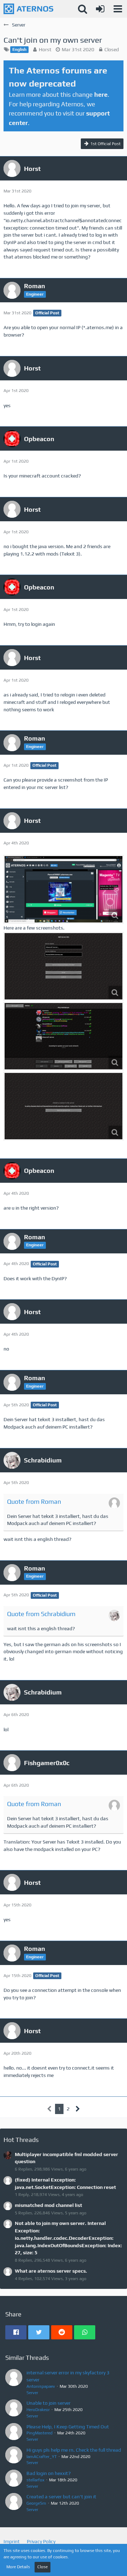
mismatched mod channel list (49, 2205)
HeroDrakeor (38, 2410)
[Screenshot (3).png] (64, 966)
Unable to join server (49, 2403)
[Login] (100, 9)
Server (32, 2393)
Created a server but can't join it (61, 2497)
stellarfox (35, 2480)
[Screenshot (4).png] (64, 1036)
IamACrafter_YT (42, 2457)
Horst (45, 49)
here (101, 94)
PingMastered (40, 2433)
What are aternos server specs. (51, 2271)
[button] (118, 9)
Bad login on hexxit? (49, 2473)
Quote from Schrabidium (41, 1614)
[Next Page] (78, 2109)
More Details (18, 2567)
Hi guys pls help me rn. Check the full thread (74, 2450)
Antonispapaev (41, 2386)
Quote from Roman (34, 1501)
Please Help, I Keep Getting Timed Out (68, 2427)
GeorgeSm (36, 2503)
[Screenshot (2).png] (64, 889)
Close (43, 2567)
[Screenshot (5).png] (64, 1106)
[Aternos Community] (28, 9)
